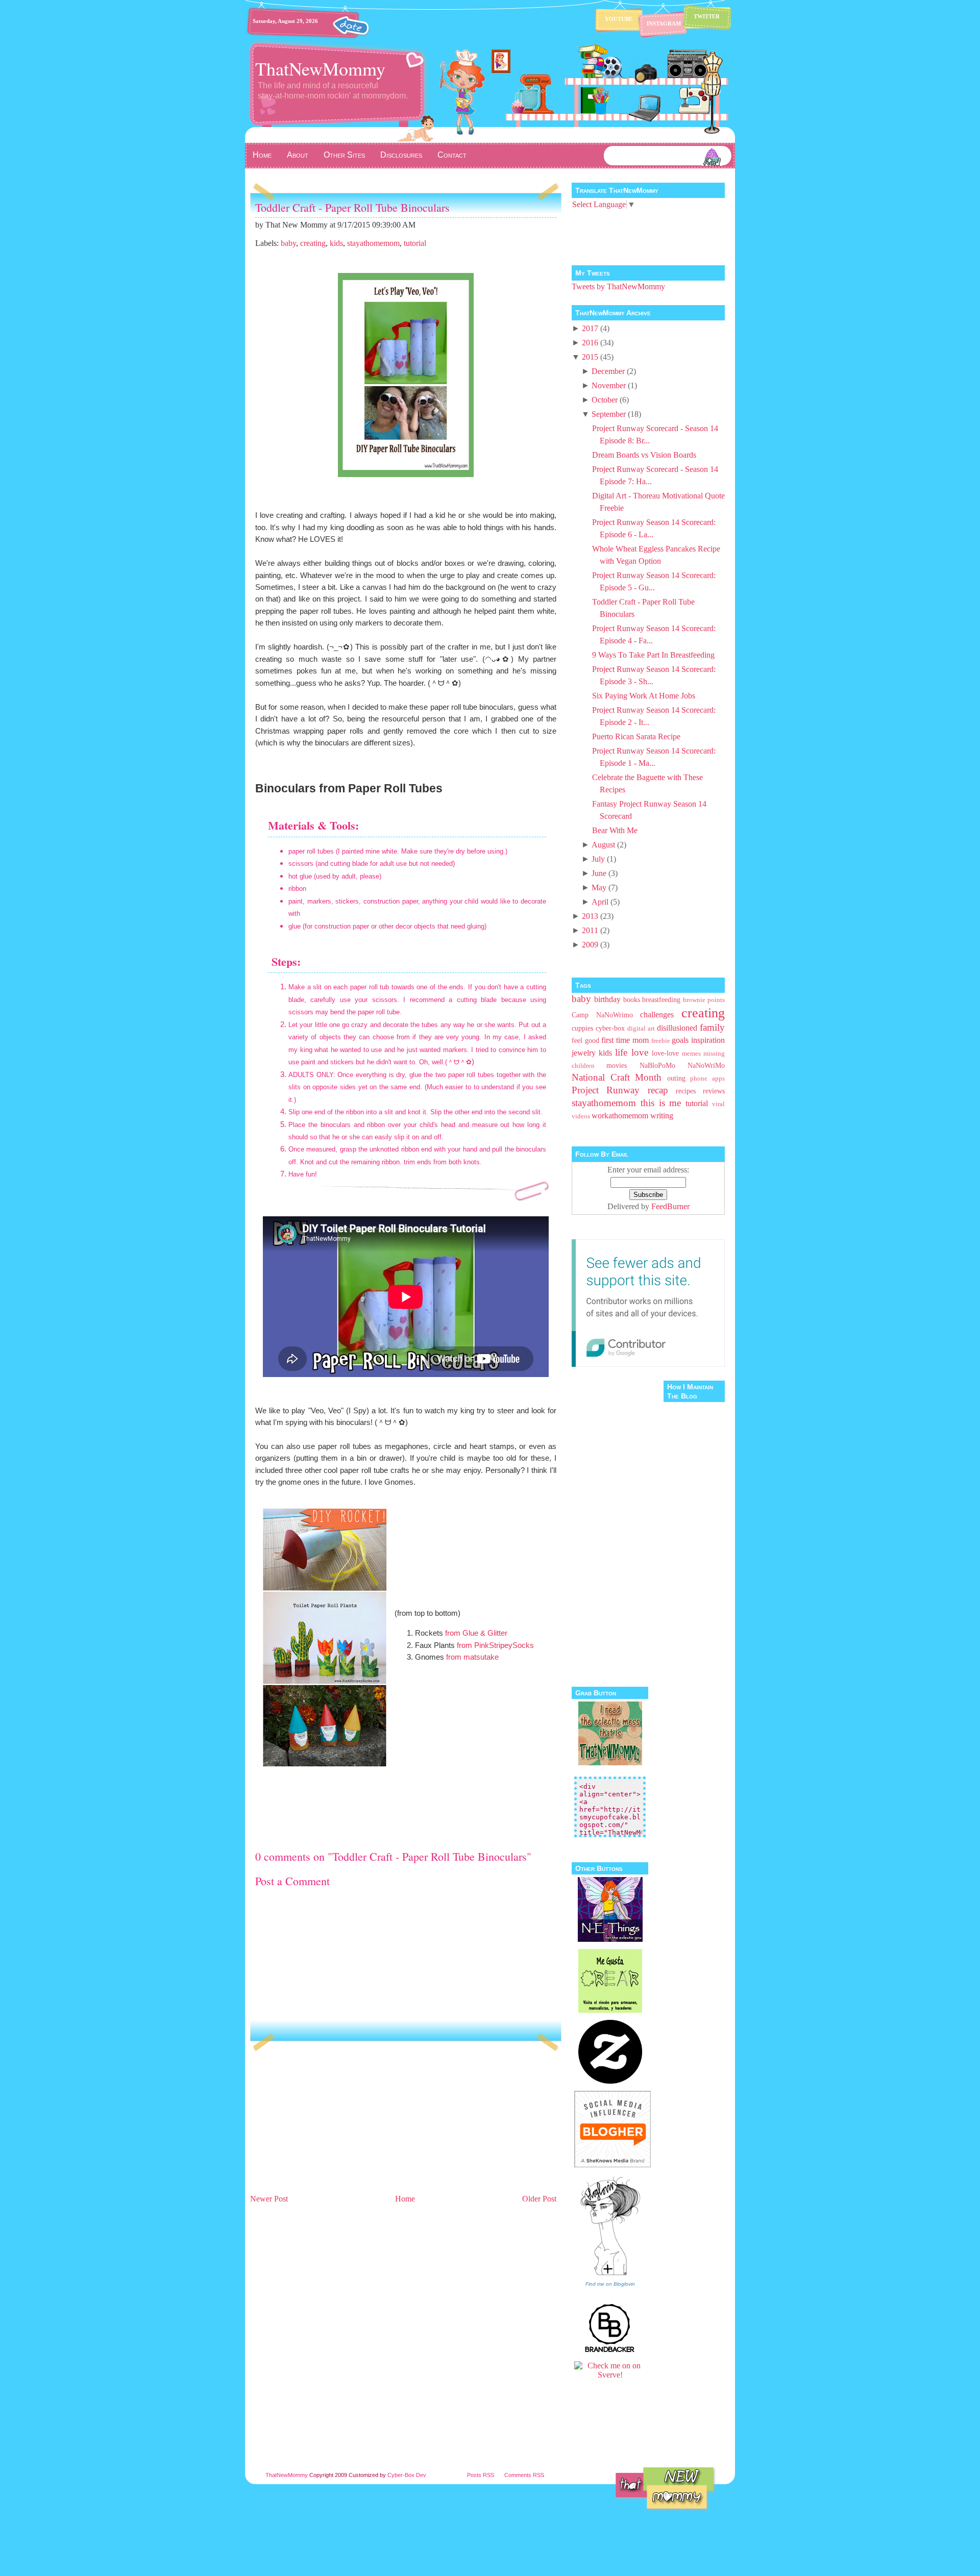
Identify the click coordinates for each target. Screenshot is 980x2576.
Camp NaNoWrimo (602, 1015)
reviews (714, 1091)
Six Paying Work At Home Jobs (644, 696)
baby (288, 243)
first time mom (625, 1040)
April (600, 902)
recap (658, 1090)
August (603, 845)
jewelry (584, 1053)
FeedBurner (670, 1206)
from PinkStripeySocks (495, 1645)
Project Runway (606, 1090)
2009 (590, 945)
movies (617, 1065)
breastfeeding (661, 999)
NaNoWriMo (706, 1065)
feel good (585, 1040)
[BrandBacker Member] (610, 2351)
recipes (686, 1091)
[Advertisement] (327, 2120)
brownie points (704, 1000)
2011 (590, 930)
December (608, 371)
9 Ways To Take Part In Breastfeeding (653, 655)
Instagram (664, 23)
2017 (590, 328)
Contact (452, 155)
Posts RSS (481, 2475)
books (632, 999)
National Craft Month (617, 1077)
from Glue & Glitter (476, 1633)
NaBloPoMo (657, 1065)
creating (313, 243)
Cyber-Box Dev (407, 2475)
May (599, 887)
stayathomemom (373, 243)
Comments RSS (524, 2475)
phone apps (707, 1079)
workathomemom (620, 1116)
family (712, 1027)
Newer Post (269, 2199)
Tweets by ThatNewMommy (618, 286)
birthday (607, 999)
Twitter (707, 16)
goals (680, 1040)
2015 (590, 357)
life (621, 1052)
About (298, 155)
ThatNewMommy (320, 68)
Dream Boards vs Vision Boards (644, 455)
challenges (657, 1015)
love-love (665, 1053)
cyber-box (610, 1028)
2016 (590, 343)
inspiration (708, 1040)
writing (662, 1116)
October (605, 400)
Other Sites (344, 155)
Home (262, 155)
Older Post (539, 2199)
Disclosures (401, 155)
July (598, 859)
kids (336, 243)
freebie (661, 1041)
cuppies (582, 1028)
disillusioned (677, 1028)
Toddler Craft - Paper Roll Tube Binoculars (352, 207)
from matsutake (472, 1657)
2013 (590, 916)
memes (691, 1054)
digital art (641, 1029)
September (609, 414)
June (599, 873)
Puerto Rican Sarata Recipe (636, 736)
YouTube (619, 19)
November (609, 385)
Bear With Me (615, 830)
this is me (661, 1103)
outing (676, 1078)
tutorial (415, 243)
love (640, 1052)
